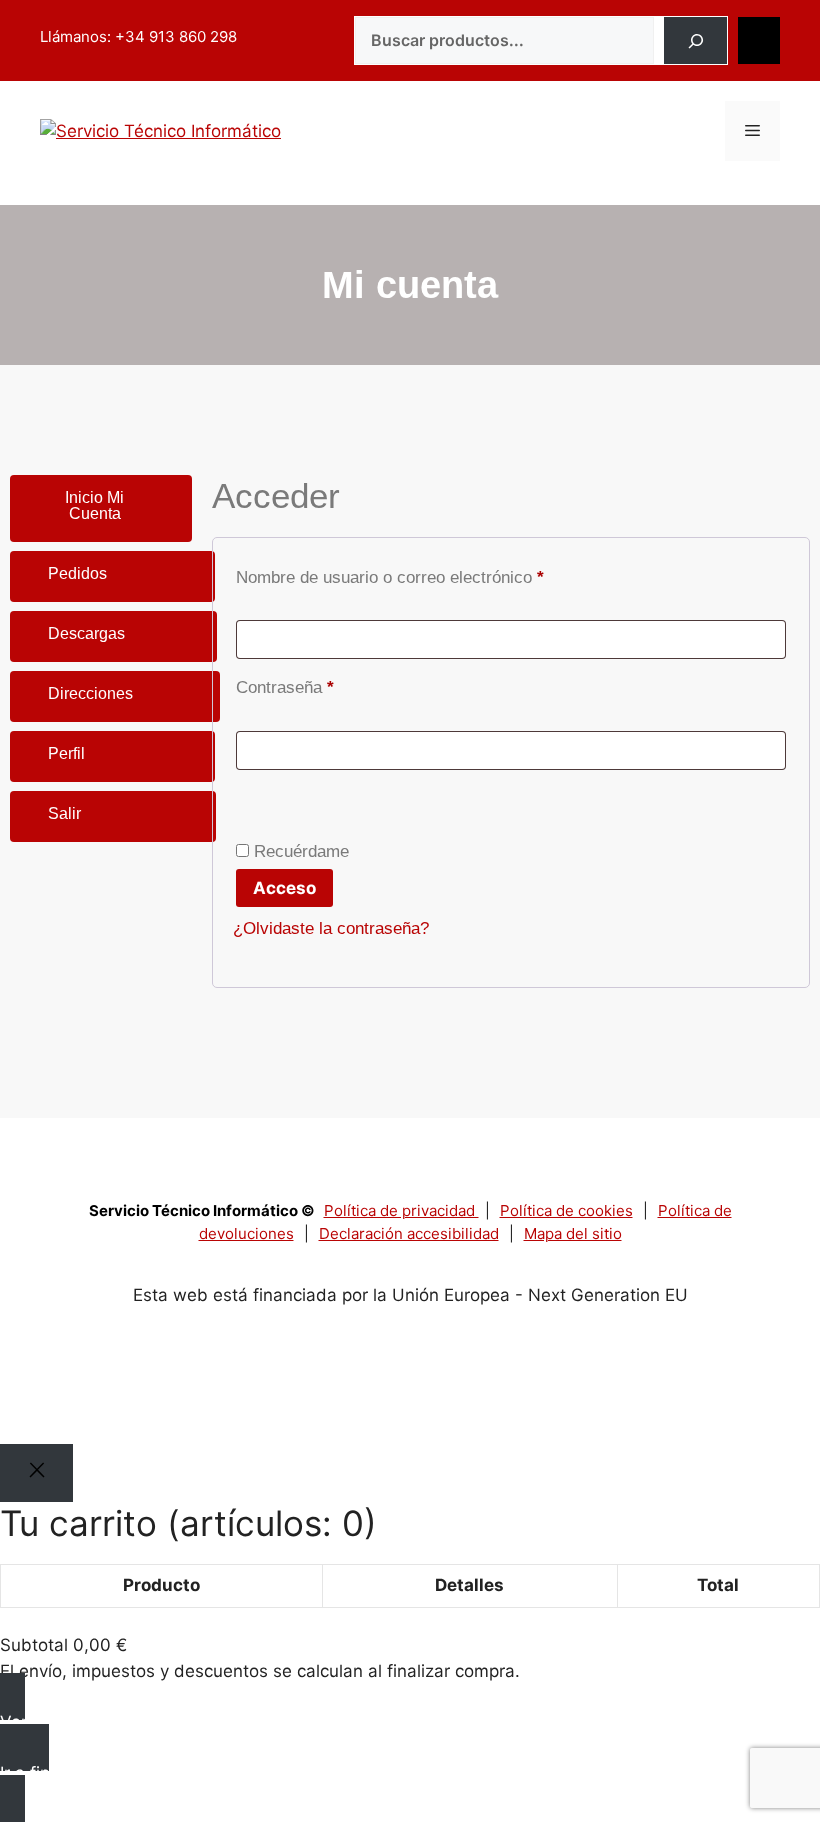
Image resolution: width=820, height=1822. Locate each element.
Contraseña (325, 684)
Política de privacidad (401, 1210)
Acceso (284, 888)
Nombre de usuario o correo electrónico (430, 574)
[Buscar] (695, 41)
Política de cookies (566, 1210)
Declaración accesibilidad (409, 1233)
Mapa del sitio (573, 1233)
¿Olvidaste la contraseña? (331, 928)
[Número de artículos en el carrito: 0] (759, 41)
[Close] (36, 1473)
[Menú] (752, 131)
